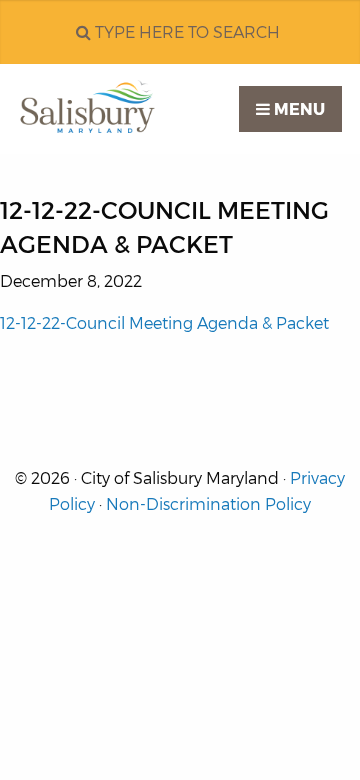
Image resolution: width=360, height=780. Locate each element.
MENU (297, 109)
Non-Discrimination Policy (208, 504)
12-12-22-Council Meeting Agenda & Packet (164, 323)
